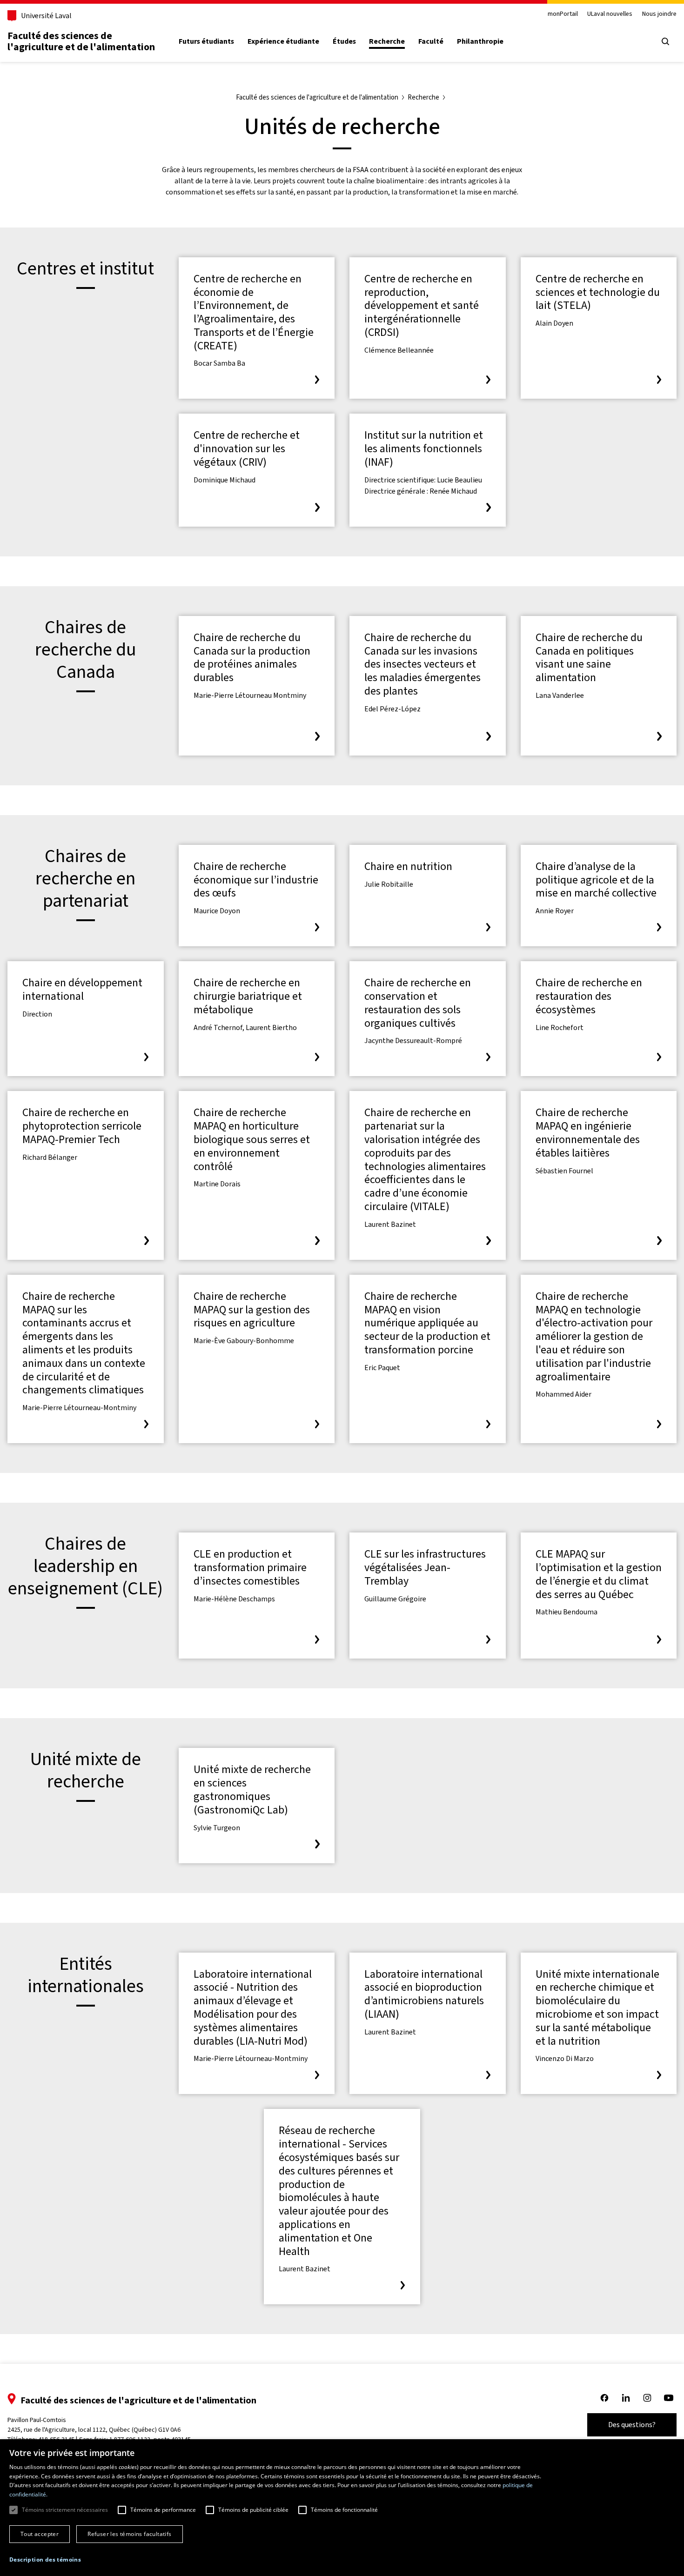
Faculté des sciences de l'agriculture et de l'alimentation (81, 41)
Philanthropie (480, 41)
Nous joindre (659, 14)
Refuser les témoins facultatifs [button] (129, 2534)
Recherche (387, 41)
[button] (45, 2560)
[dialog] (342, 2508)
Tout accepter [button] (40, 2534)
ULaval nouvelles (610, 14)
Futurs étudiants (206, 41)
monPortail (563, 14)
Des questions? (632, 2425)
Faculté (431, 41)
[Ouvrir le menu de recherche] (665, 41)
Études (344, 41)
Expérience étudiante (283, 41)
